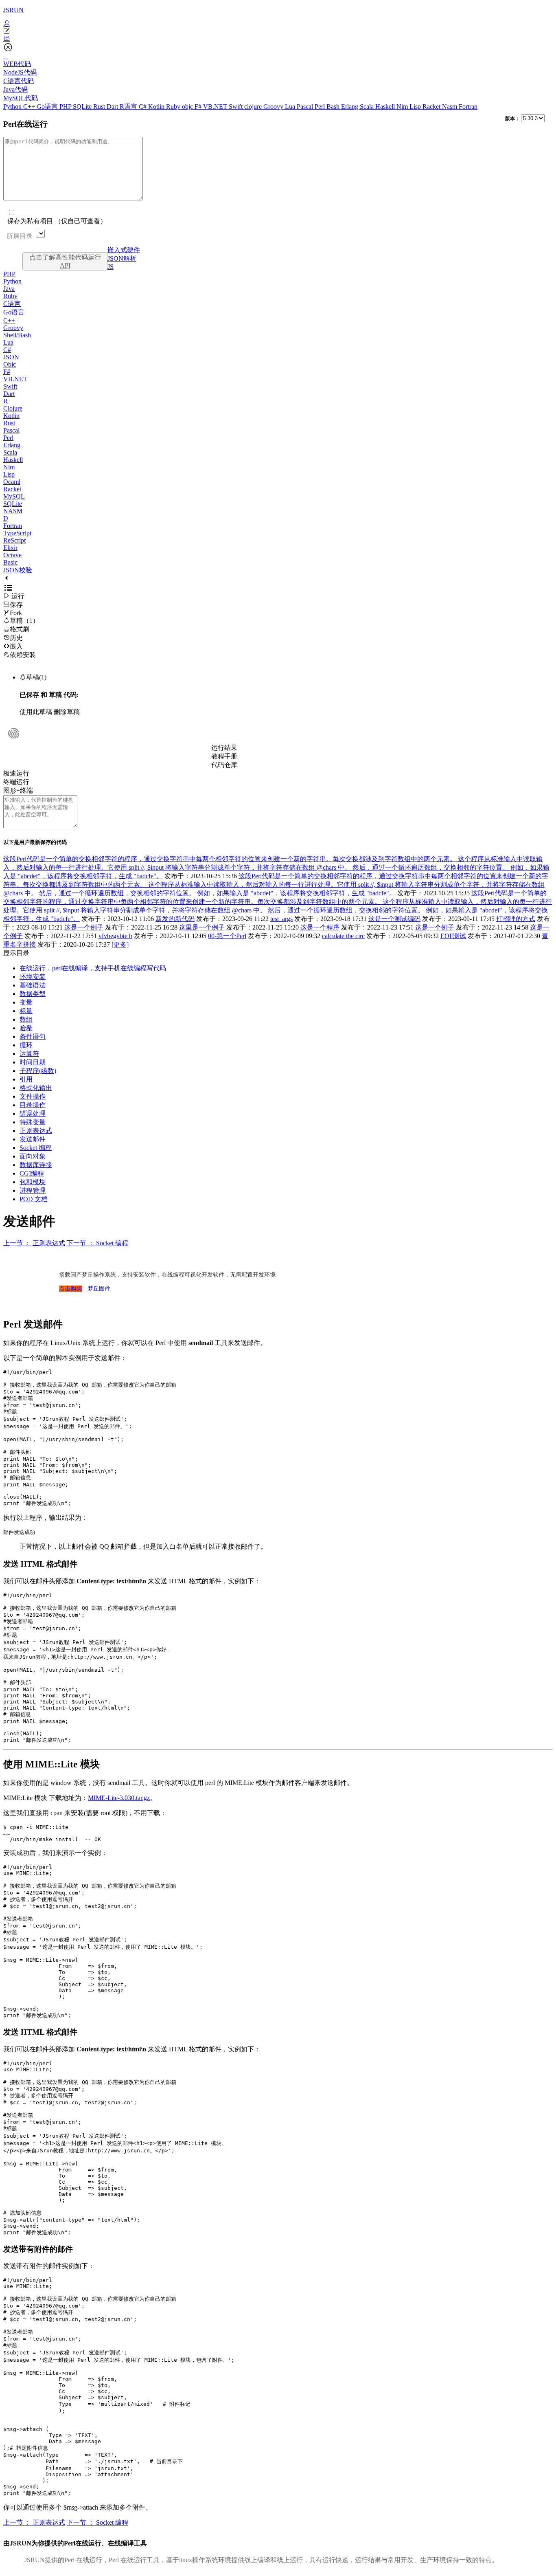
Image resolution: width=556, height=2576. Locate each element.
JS (111, 267)
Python (13, 107)
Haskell (386, 107)
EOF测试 (453, 936)
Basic (10, 562)
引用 (26, 1079)
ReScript (14, 540)
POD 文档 (34, 1199)
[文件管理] (278, 39)
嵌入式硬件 (124, 250)
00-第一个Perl (227, 936)
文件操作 (33, 1096)
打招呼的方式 (516, 919)
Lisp (416, 107)
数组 (26, 1019)
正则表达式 (36, 1131)
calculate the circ (343, 936)
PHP (66, 107)
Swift (236, 107)
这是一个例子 (84, 927)
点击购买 (70, 1289)
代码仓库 (224, 765)
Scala (368, 107)
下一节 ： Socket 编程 (97, 1243)
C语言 (12, 304)
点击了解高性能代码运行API (65, 261)
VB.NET (216, 107)
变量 (26, 1002)
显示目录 (16, 953)
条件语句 (33, 1036)
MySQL (14, 496)
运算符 (29, 1054)
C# (143, 107)
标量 (26, 1011)
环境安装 (33, 977)
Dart (113, 107)
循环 (26, 1045)
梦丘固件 (99, 1289)
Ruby (174, 107)
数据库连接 (36, 1165)
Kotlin (157, 107)
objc (188, 107)
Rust (100, 107)
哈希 (26, 1028)
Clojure (13, 408)
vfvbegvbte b (115, 936)
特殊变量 (33, 1122)
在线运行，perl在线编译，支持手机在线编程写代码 (93, 968)
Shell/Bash (17, 335)
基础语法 (33, 985)
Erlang (350, 107)
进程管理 (33, 1190)
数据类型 (33, 994)
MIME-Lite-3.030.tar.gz (119, 1798)
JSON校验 (18, 570)
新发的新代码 (175, 919)
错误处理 (33, 1113)
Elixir (10, 548)
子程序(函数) (38, 1071)
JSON (11, 357)
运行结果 (224, 748)
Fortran (468, 107)
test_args (281, 919)
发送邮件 (33, 1139)
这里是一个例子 (202, 927)
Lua (291, 107)
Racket (432, 107)
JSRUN (13, 10)
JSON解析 (122, 258)
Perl (321, 107)
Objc (10, 364)
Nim (403, 107)
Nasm (450, 107)
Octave (12, 555)
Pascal (306, 107)
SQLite (83, 107)
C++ (30, 107)
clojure (254, 107)
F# (199, 107)
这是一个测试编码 (394, 919)
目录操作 (33, 1105)
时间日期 (33, 1062)
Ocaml (12, 482)
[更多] (120, 944)
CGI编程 (32, 1173)
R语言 (129, 107)
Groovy (274, 107)
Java (9, 289)
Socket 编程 (36, 1148)
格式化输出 (36, 1088)
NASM (13, 511)
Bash (334, 107)
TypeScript (17, 533)
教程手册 (224, 756)
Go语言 (48, 107)
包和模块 (33, 1182)
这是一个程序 (320, 927)
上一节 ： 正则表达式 (34, 1243)
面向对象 (33, 1156)
